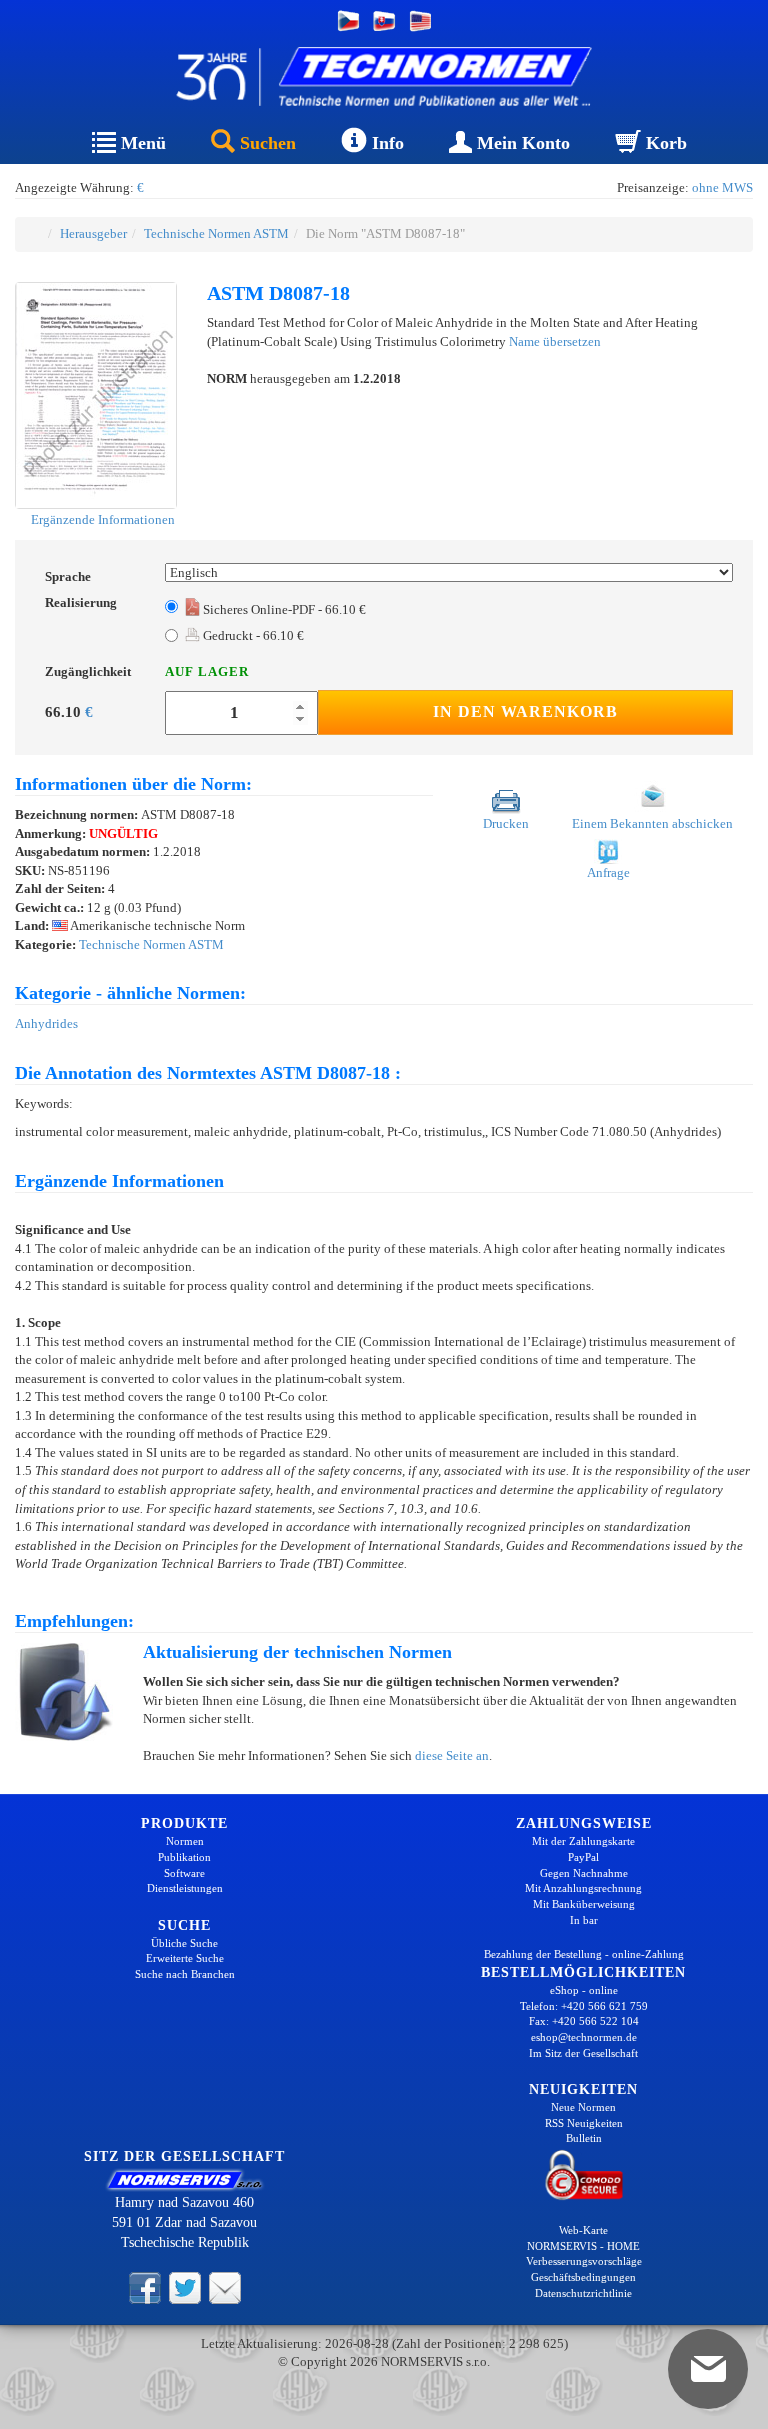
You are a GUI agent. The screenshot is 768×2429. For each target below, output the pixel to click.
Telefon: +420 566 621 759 (584, 2006)
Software (184, 1873)
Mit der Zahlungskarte (583, 1841)
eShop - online (584, 1990)
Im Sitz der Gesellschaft (583, 2053)
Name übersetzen (555, 341)
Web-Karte (583, 2230)
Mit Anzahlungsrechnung (583, 1888)
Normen (185, 1841)
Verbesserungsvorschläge (584, 2261)
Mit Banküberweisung (584, 1904)
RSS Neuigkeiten (584, 2123)
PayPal (583, 1857)
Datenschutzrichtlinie (583, 2293)
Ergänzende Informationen (101, 519)
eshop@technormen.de (584, 2037)
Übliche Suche (184, 1943)
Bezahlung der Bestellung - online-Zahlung (584, 1954)
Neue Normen (583, 2107)
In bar (584, 1920)
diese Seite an (452, 1755)
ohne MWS (722, 187)
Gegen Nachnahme (584, 1873)
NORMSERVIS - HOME (583, 2246)
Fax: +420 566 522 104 (584, 2021)
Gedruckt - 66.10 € (252, 635)
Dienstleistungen (185, 1888)
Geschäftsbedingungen (583, 2277)
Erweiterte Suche (185, 1958)
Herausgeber (93, 233)
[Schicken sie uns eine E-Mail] (225, 2286)
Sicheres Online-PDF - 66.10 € (284, 609)
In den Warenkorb (525, 711)
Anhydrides (46, 1023)
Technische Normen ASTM (216, 233)
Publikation (184, 1857)
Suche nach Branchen (185, 1974)
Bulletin (584, 2138)
